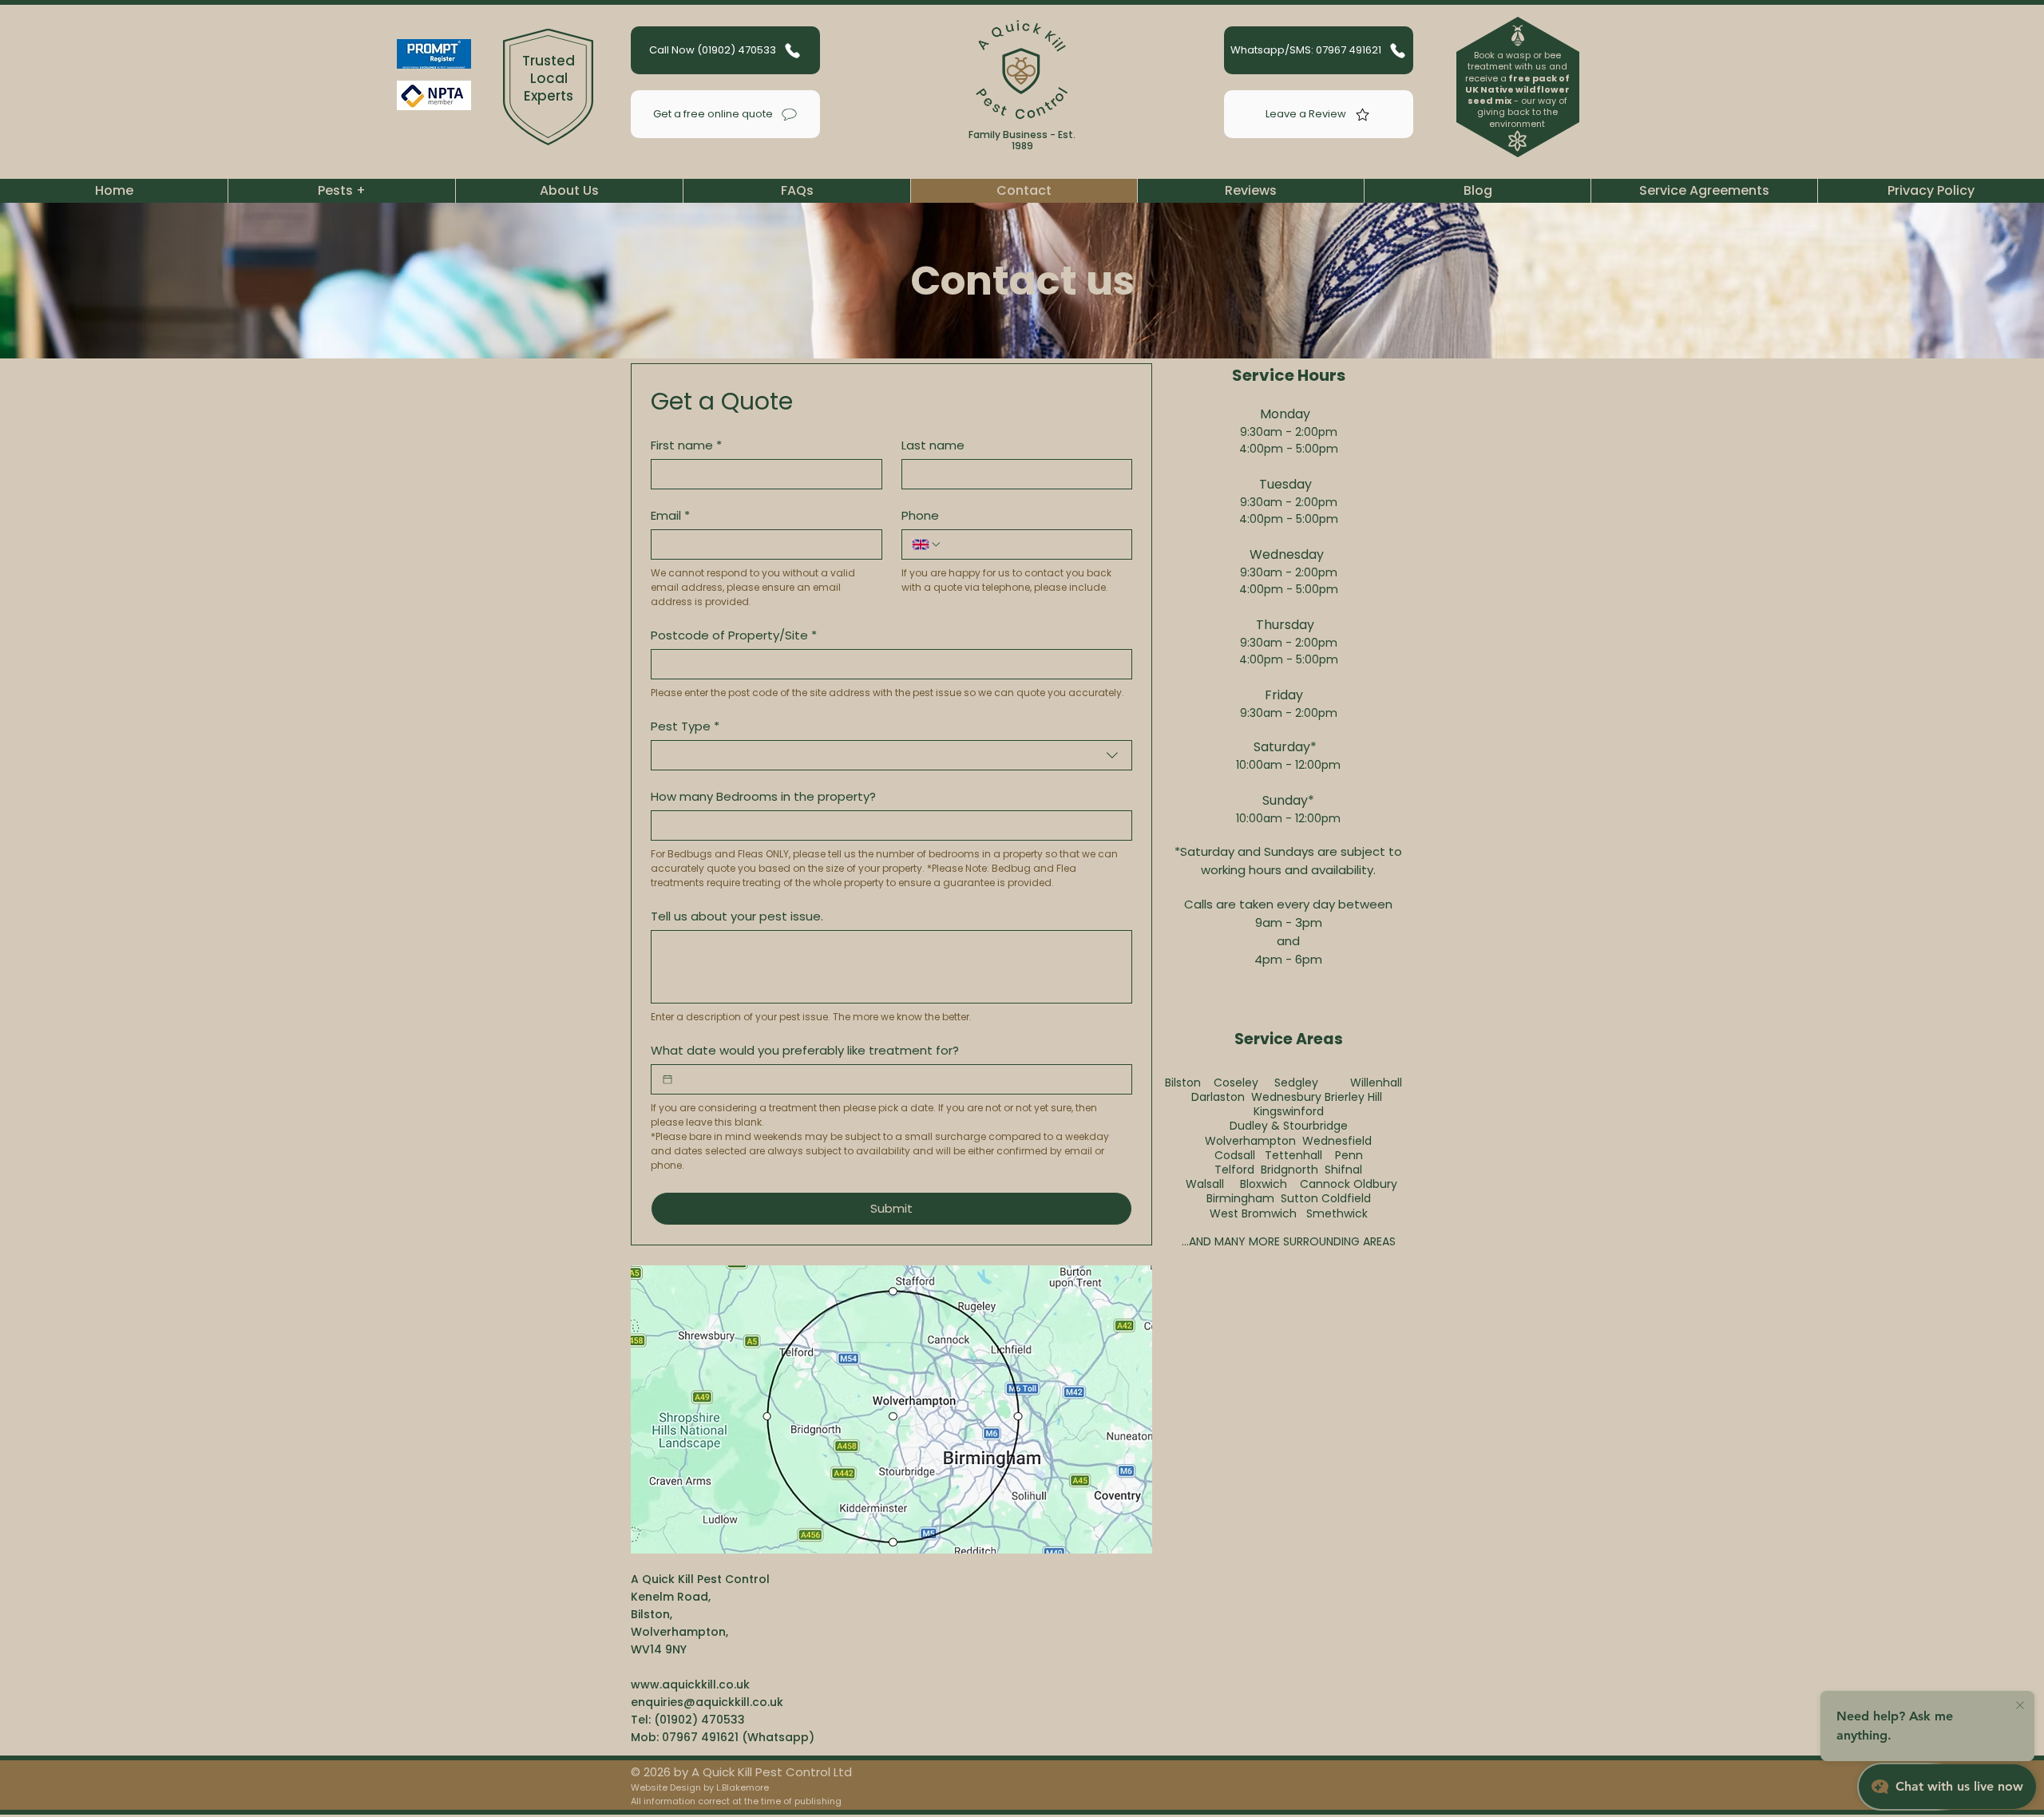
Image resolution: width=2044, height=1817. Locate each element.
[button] (341, 191)
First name (686, 445)
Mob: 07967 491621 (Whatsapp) (723, 1737)
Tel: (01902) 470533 (688, 1720)
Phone (920, 516)
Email (670, 516)
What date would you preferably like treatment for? (805, 1051)
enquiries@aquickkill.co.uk (707, 1702)
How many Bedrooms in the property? (763, 797)
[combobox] (891, 755)
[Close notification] (2020, 1706)
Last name (933, 445)
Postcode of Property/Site (734, 635)
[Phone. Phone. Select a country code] (927, 544)
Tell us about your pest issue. (737, 916)
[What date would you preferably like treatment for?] (667, 1079)
